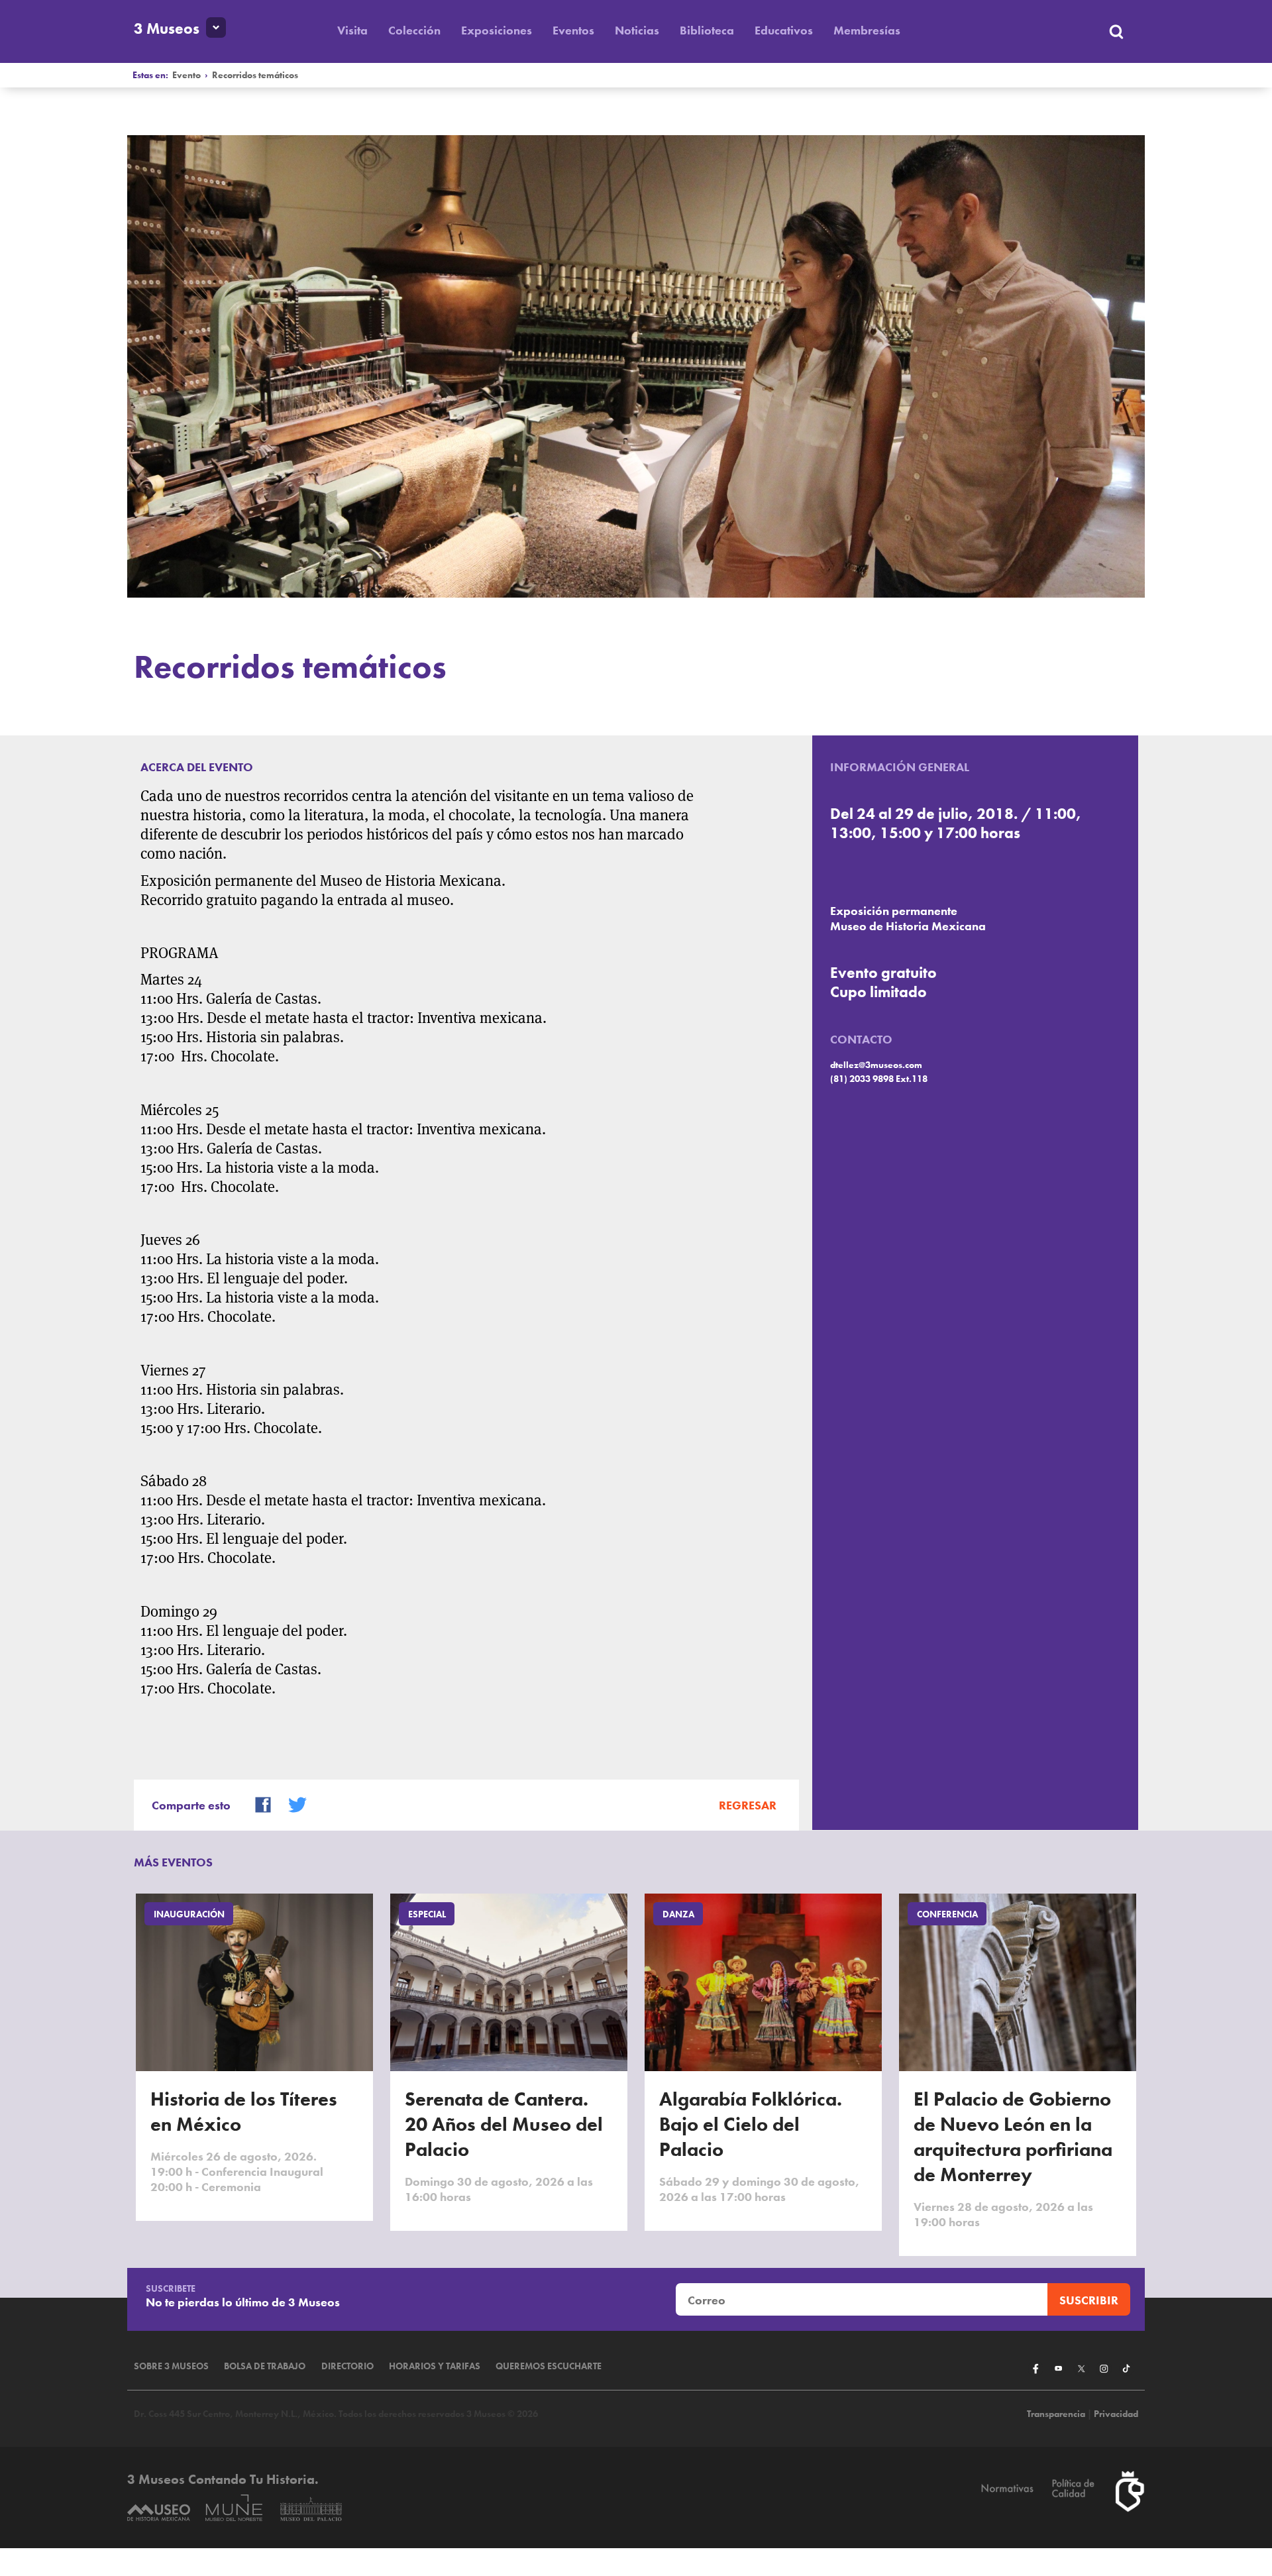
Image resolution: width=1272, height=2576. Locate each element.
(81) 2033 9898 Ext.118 (879, 1079)
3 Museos (167, 29)
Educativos (784, 30)
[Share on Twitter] (291, 1803)
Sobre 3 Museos (171, 2366)
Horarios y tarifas (435, 2366)
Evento (186, 75)
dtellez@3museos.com (876, 1065)
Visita (352, 30)
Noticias (637, 30)
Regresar (748, 1805)
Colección (414, 30)
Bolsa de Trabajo (265, 2366)
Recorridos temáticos (255, 75)
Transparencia (1056, 2414)
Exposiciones (497, 30)
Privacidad (1116, 2414)
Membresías (867, 30)
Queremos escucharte (549, 2366)
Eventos (573, 30)
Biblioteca (707, 30)
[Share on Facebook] (257, 1803)
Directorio (347, 2366)
